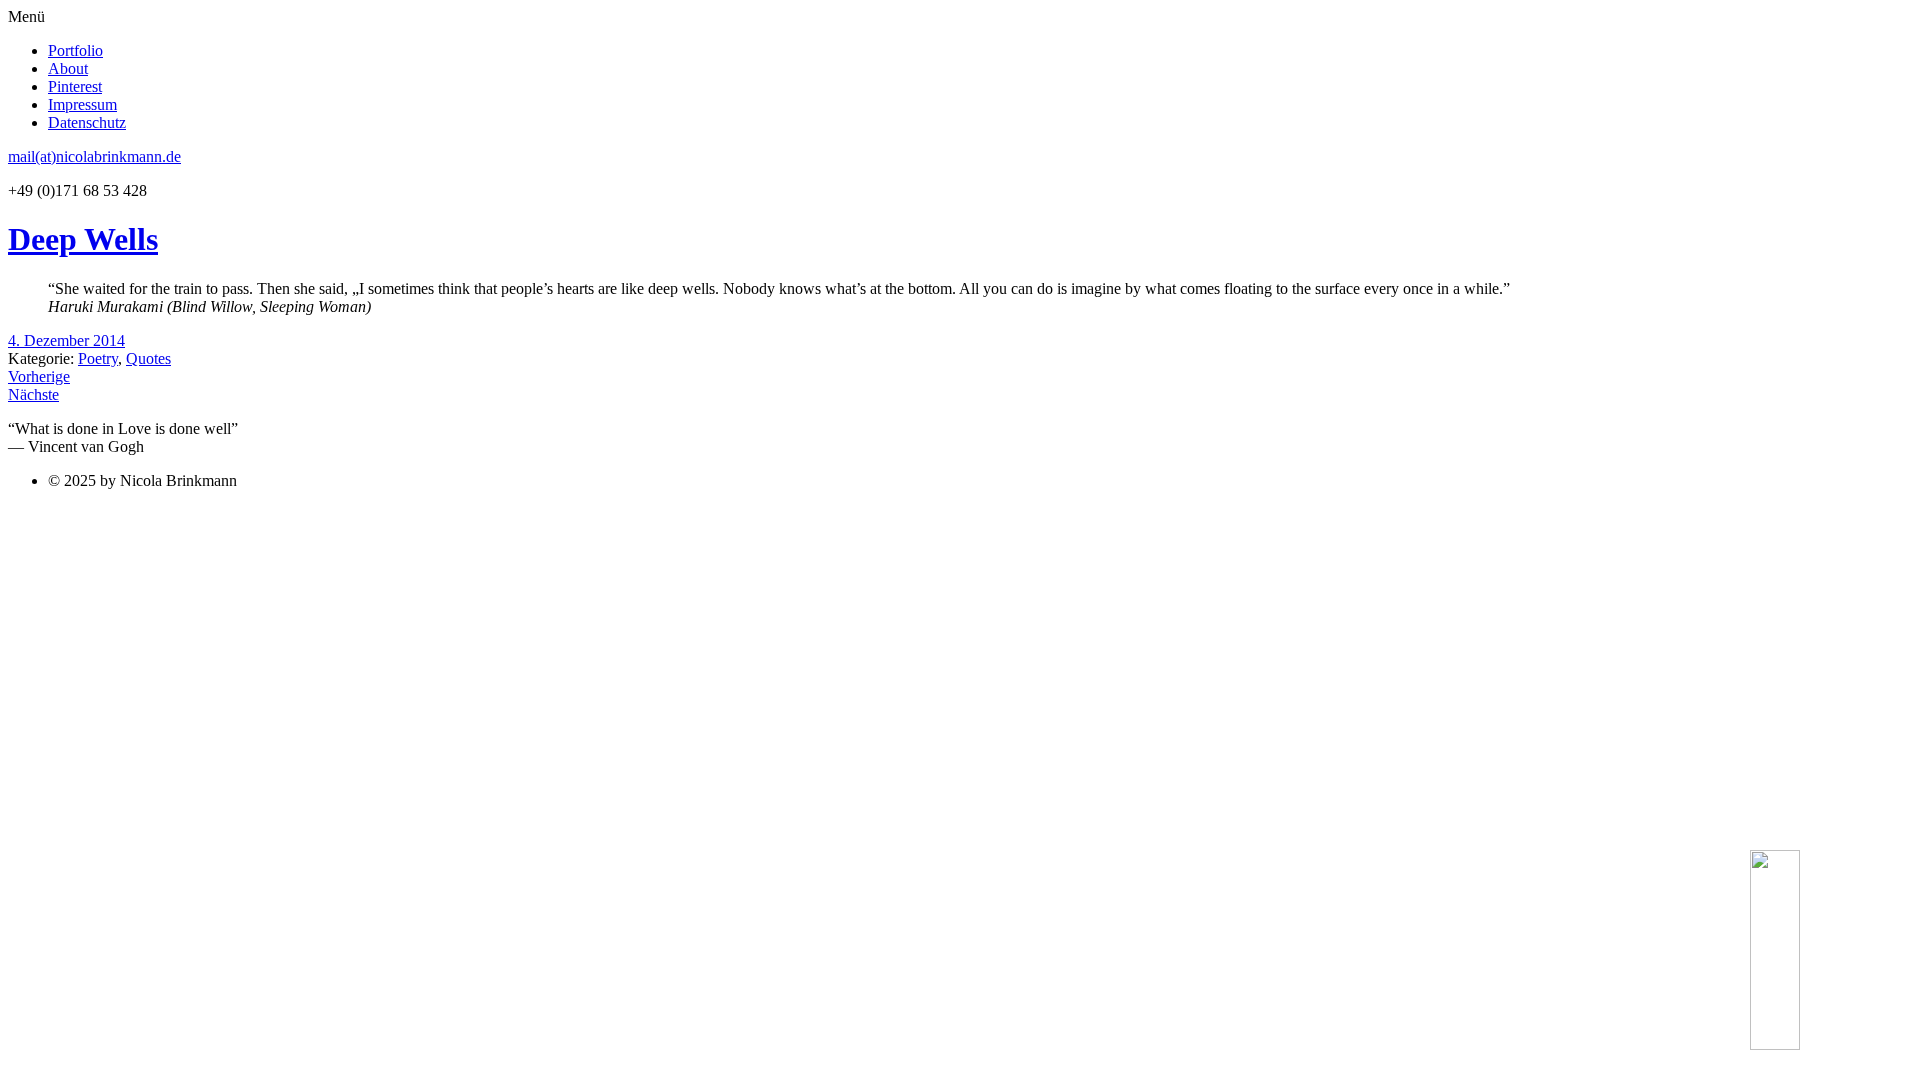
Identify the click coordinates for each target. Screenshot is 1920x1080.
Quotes (148, 358)
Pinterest (75, 86)
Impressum (82, 104)
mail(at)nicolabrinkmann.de (94, 156)
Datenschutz (87, 122)
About (68, 68)
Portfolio (75, 50)
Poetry (98, 358)
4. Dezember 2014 (66, 340)
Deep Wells (83, 239)
